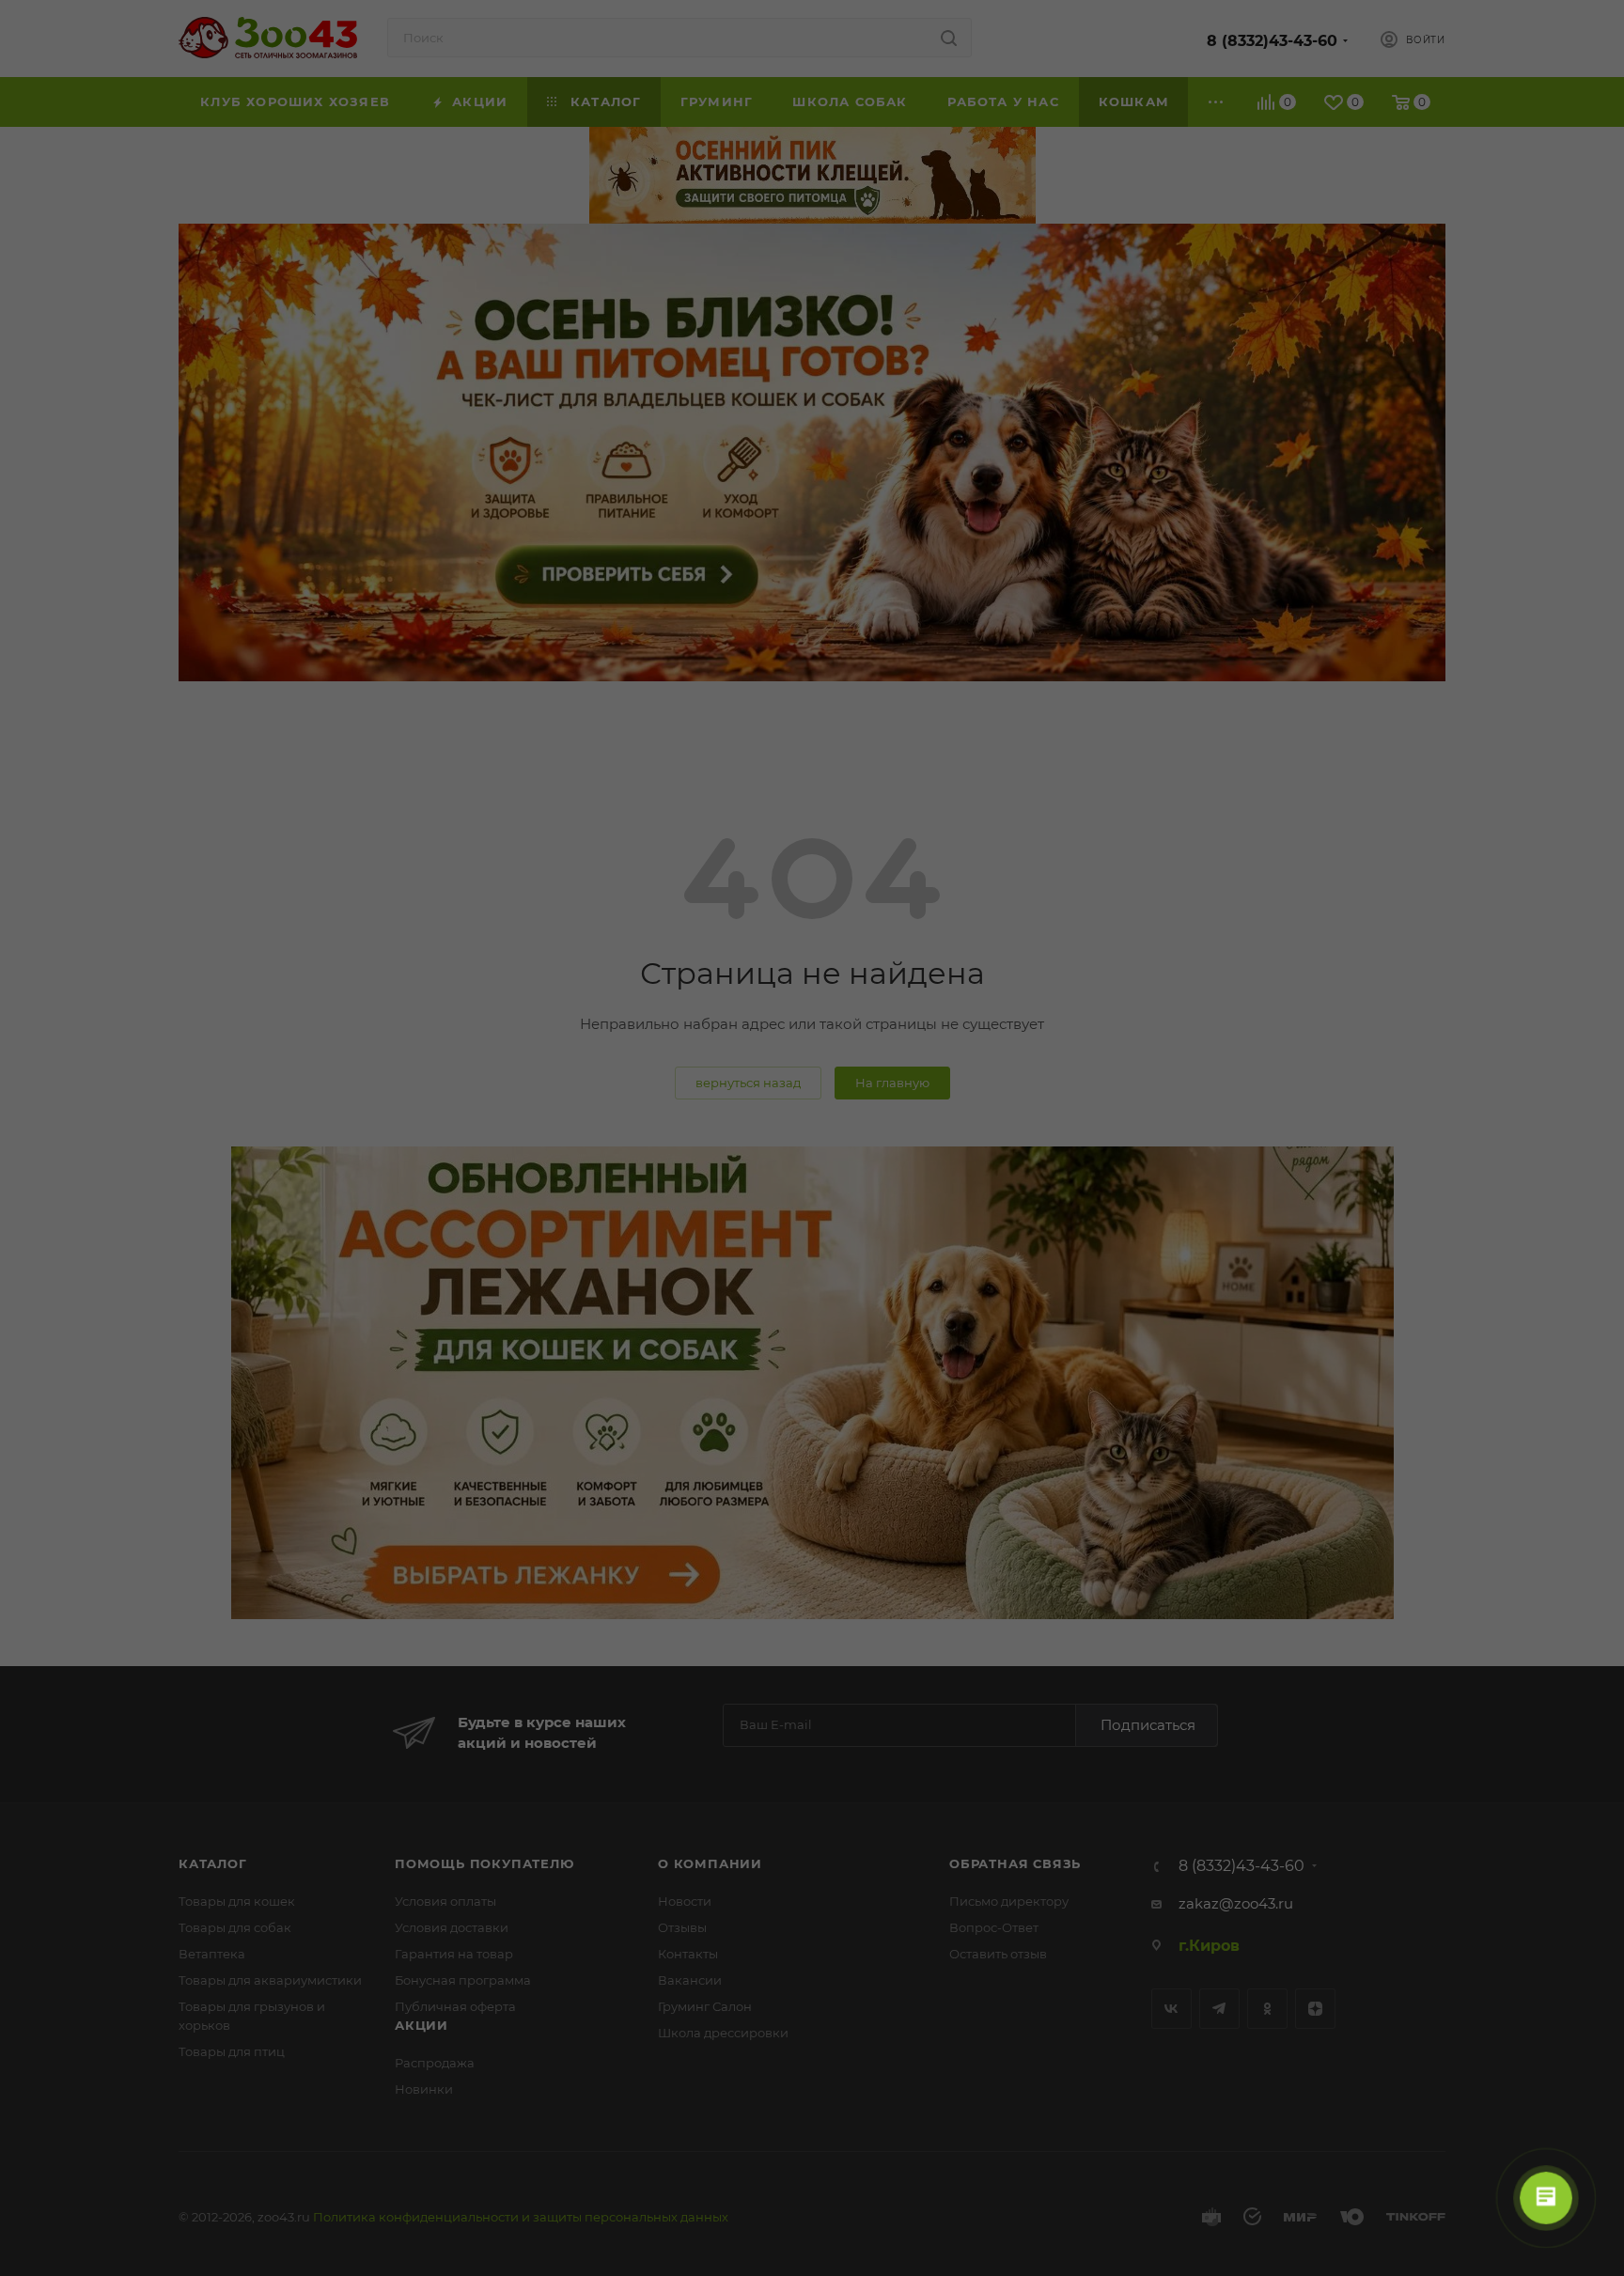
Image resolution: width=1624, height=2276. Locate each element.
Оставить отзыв (998, 1954)
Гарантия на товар (454, 1954)
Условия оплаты (445, 1901)
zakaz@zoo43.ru (1236, 1903)
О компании (710, 1863)
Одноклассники (1267, 2009)
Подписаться (1148, 1725)
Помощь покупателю (484, 1863)
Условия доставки (452, 1927)
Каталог (213, 1863)
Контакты (688, 1954)
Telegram (1219, 2009)
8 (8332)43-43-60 (1272, 41)
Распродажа (435, 2063)
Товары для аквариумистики (270, 1980)
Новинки (424, 2089)
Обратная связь (1015, 1863)
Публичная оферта (455, 2006)
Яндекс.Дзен (1315, 2009)
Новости (685, 1901)
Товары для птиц (232, 2051)
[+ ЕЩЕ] (1216, 102)
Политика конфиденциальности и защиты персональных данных (521, 2217)
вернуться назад (748, 1083)
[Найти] (949, 38)
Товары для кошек (237, 1901)
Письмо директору (1009, 1901)
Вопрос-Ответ (994, 1927)
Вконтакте (1171, 2009)
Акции (422, 2025)
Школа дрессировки (723, 2033)
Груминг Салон (705, 2006)
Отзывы (682, 1927)
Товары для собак (235, 1927)
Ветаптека (212, 1954)
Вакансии (690, 1980)
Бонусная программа (463, 1980)
